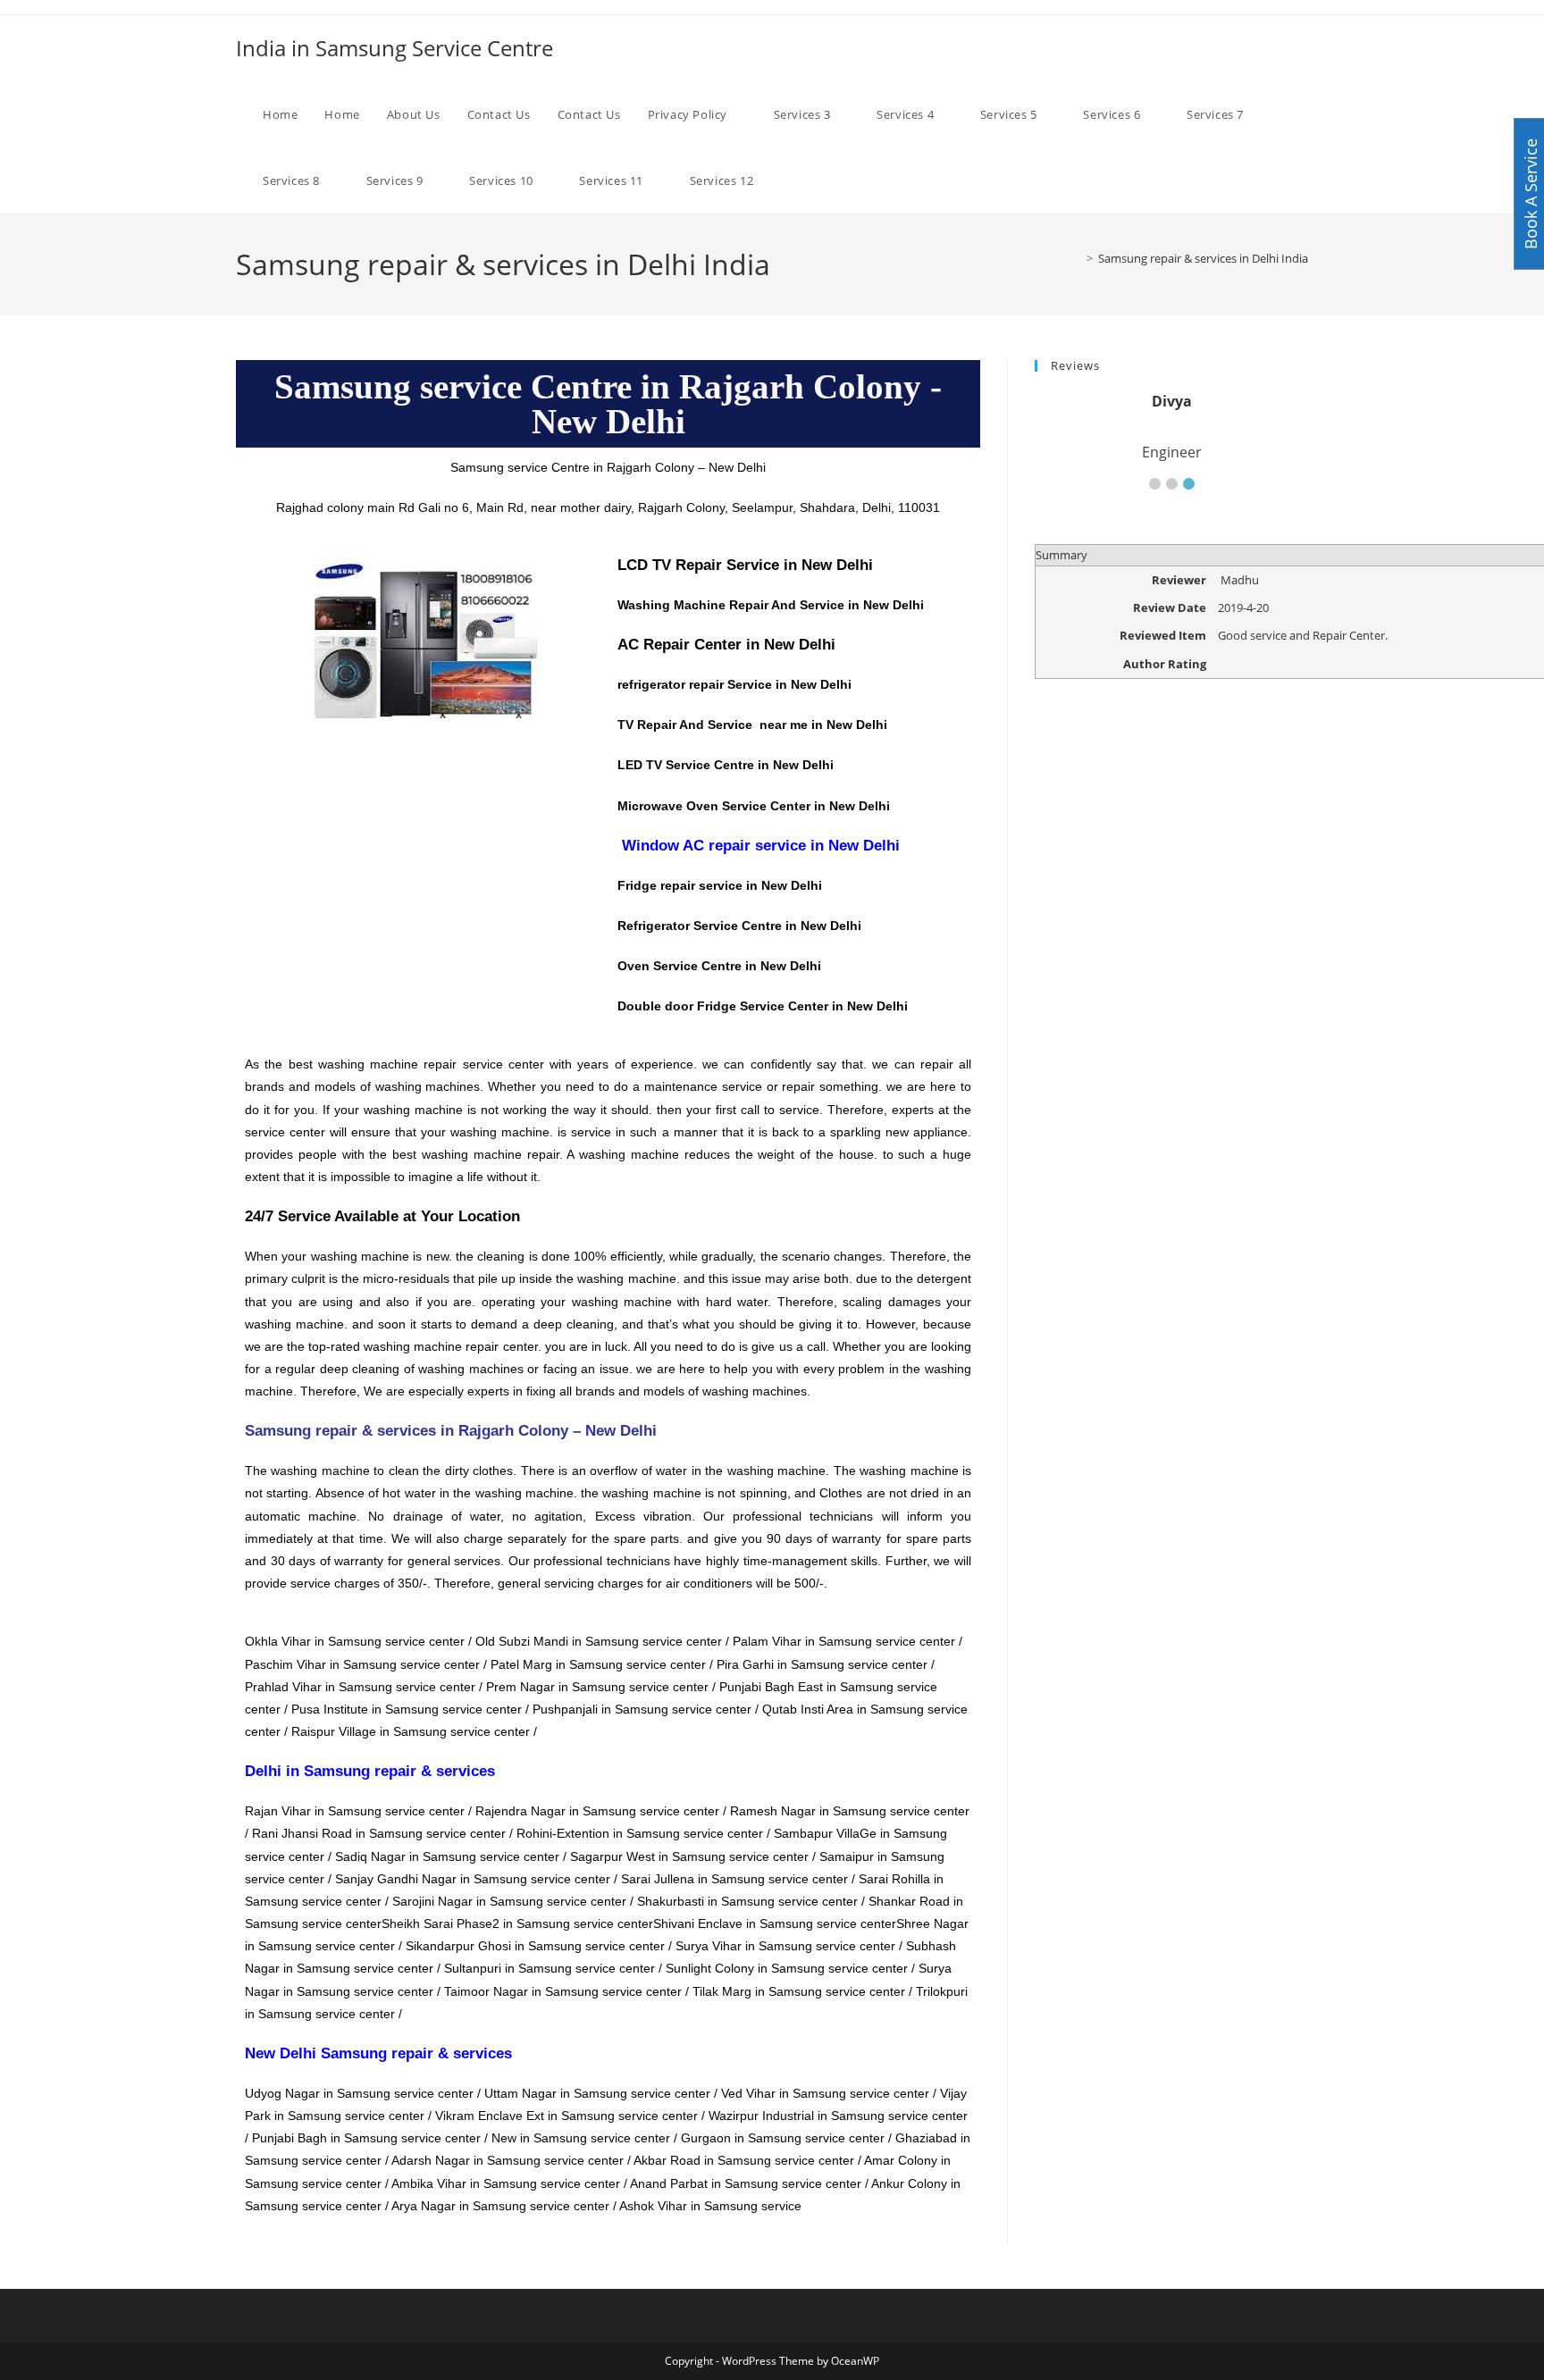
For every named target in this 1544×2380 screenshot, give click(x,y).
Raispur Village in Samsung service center (411, 1731)
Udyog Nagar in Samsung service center (359, 2093)
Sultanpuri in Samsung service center (550, 1968)
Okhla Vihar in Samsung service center (355, 1641)
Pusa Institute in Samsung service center (407, 1709)
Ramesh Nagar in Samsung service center (850, 1811)
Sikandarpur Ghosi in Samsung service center (535, 1946)
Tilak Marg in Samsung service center (799, 1991)
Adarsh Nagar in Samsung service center (508, 2160)
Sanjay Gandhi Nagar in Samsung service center (473, 1879)
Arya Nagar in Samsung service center (500, 2206)
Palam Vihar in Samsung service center (844, 1641)
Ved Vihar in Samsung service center (825, 2093)
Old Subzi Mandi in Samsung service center (599, 1641)
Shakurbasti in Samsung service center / (753, 1901)
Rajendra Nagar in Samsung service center (597, 1811)
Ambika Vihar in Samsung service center (506, 2183)
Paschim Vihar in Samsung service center (362, 1664)
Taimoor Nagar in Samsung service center (563, 1991)
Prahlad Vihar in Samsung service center (360, 1687)
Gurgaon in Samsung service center (783, 2138)
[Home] (1077, 258)
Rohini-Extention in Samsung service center (640, 1833)
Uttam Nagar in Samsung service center (597, 2093)
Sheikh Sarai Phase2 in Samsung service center (517, 1923)
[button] (1155, 484)
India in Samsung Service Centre (394, 48)
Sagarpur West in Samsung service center (689, 1856)
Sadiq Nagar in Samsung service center (447, 1856)
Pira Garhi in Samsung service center (822, 1664)
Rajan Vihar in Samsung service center (355, 1811)
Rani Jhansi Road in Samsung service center (379, 1833)
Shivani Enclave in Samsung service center (775, 1923)
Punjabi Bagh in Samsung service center (366, 2138)
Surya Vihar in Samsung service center (785, 1946)
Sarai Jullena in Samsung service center (734, 1879)
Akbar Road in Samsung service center (744, 2160)
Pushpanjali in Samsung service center (642, 1709)
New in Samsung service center (581, 2138)
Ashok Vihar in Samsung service (712, 2206)
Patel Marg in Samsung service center (598, 1664)
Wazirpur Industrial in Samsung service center (838, 2116)
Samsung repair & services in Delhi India (1203, 258)
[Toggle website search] (804, 180)
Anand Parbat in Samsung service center (746, 2183)
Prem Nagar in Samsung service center (597, 1687)
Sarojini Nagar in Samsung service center (509, 1901)
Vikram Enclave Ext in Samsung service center (566, 2116)
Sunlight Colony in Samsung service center (787, 1968)
